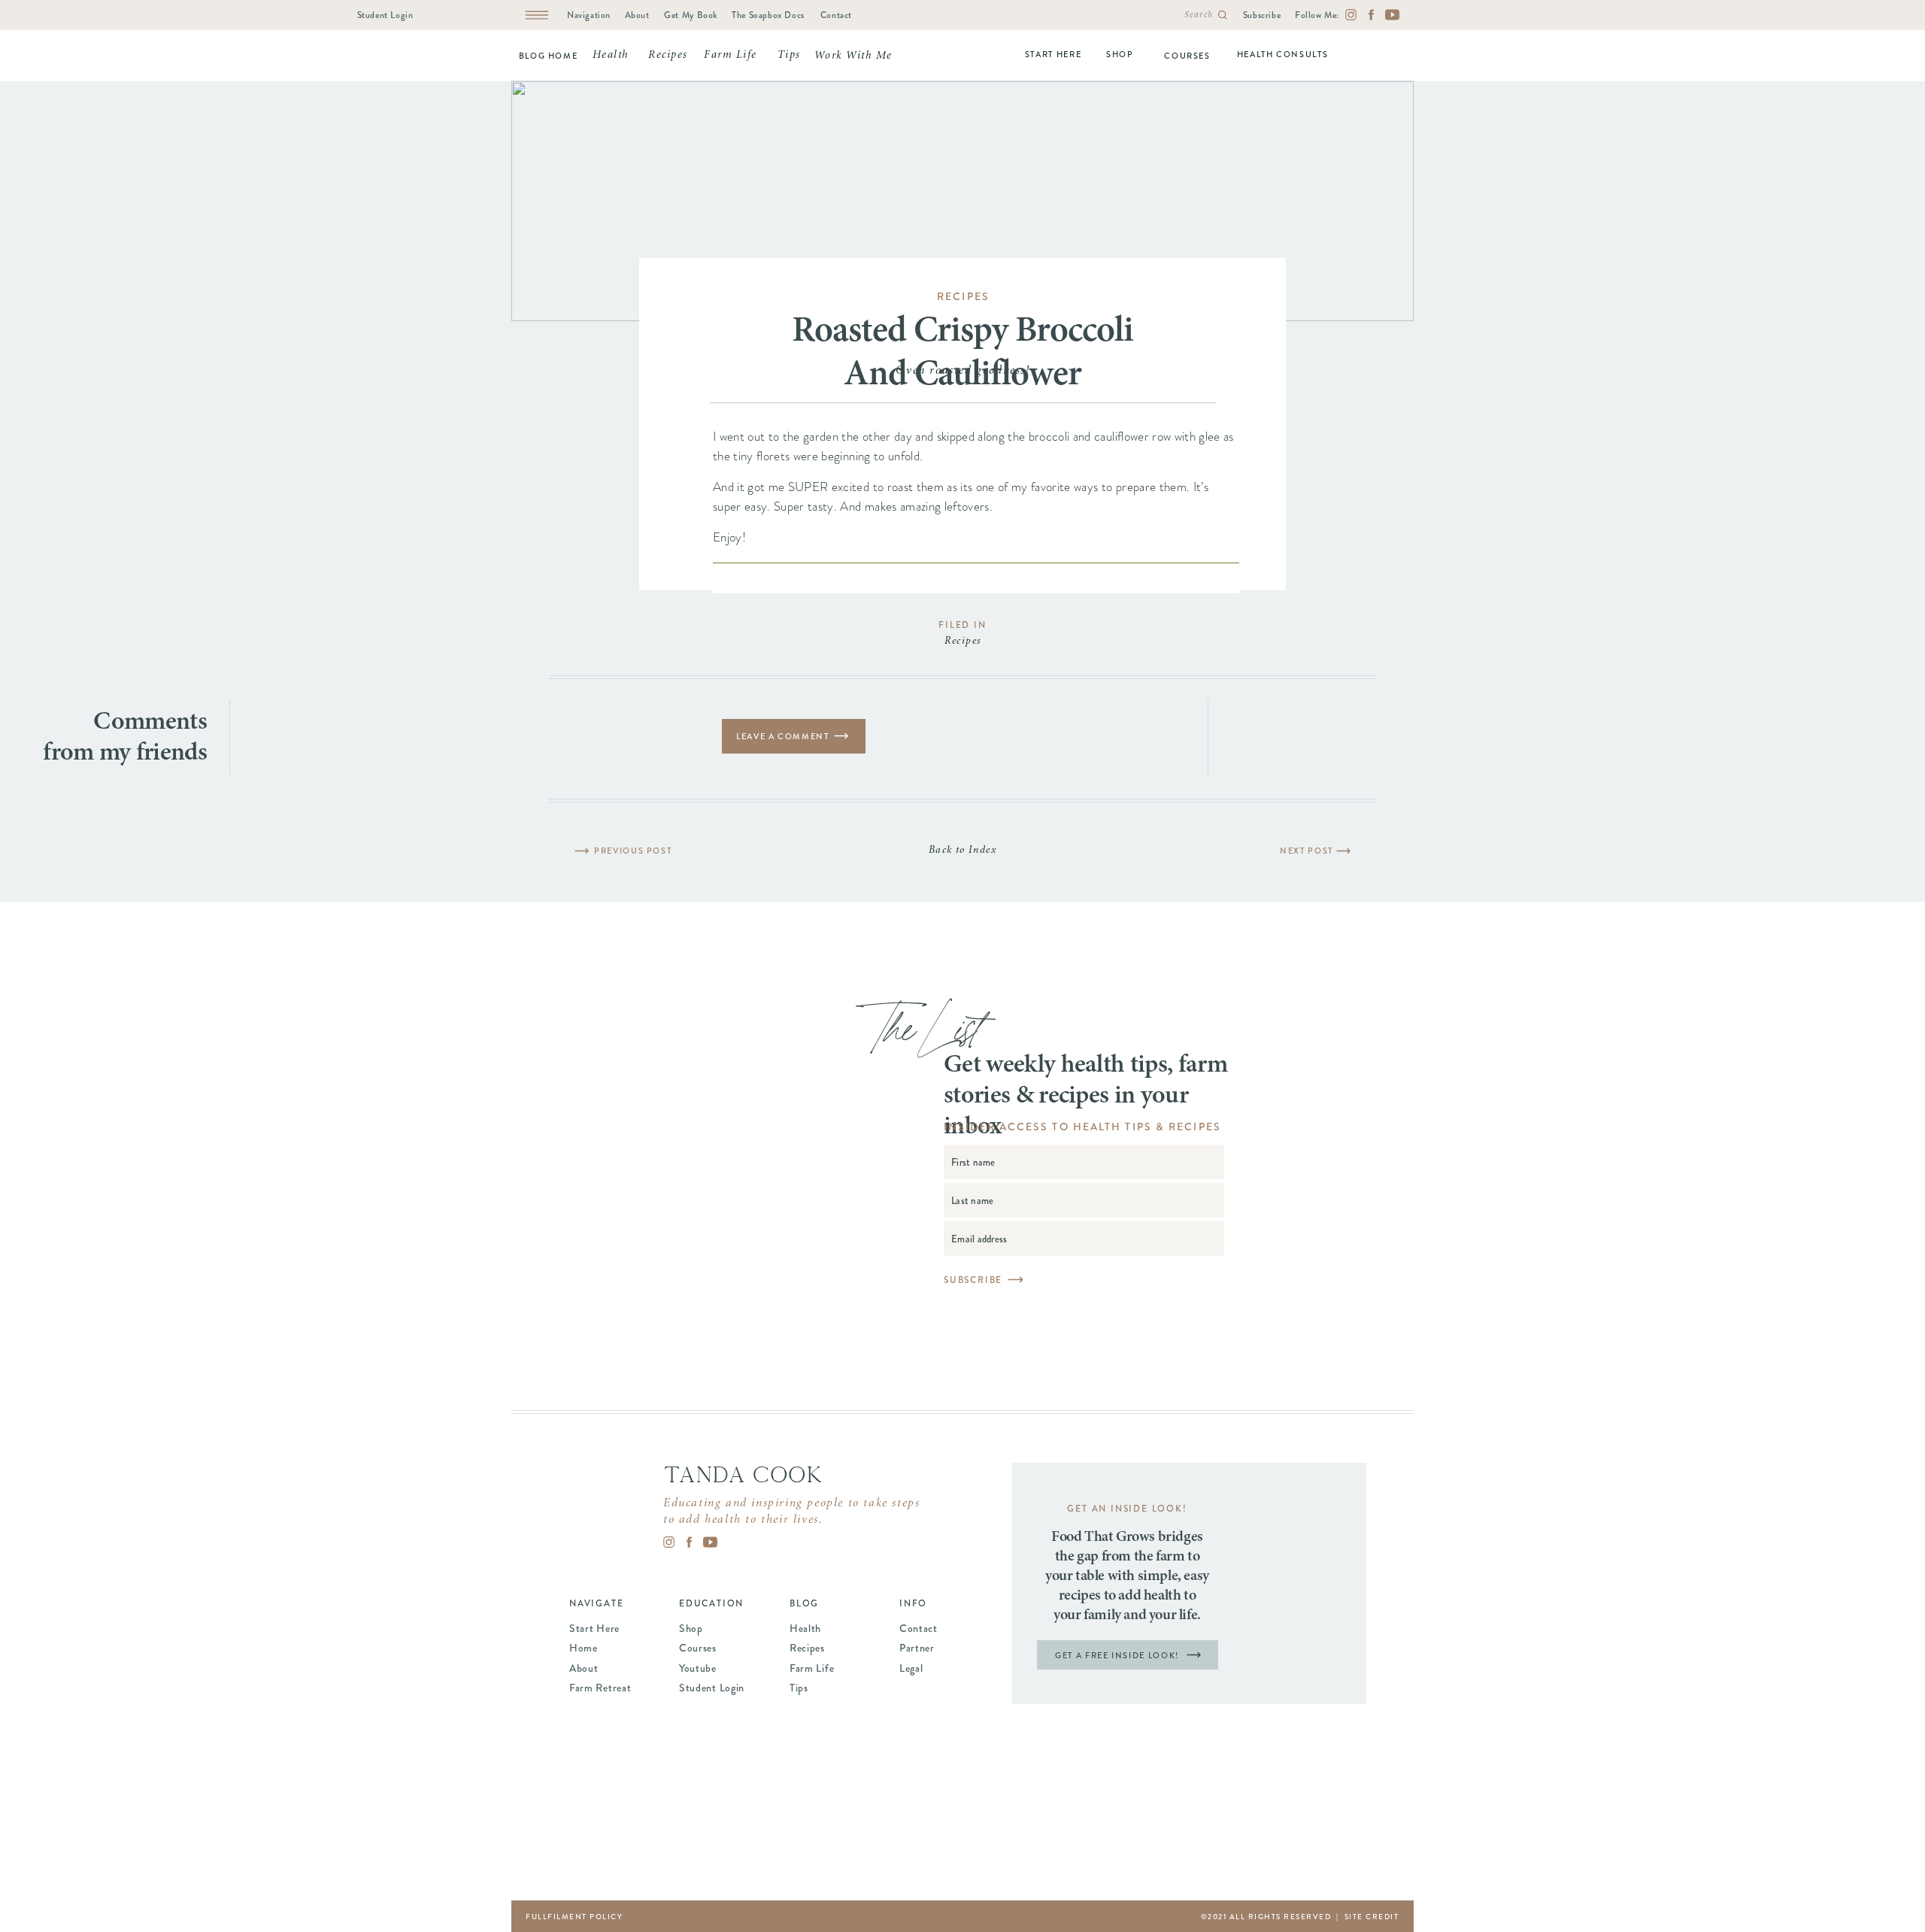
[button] (721, 876)
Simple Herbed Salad (1298, 851)
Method (887, 783)
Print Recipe (760, 710)
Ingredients (793, 783)
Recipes (963, 296)
